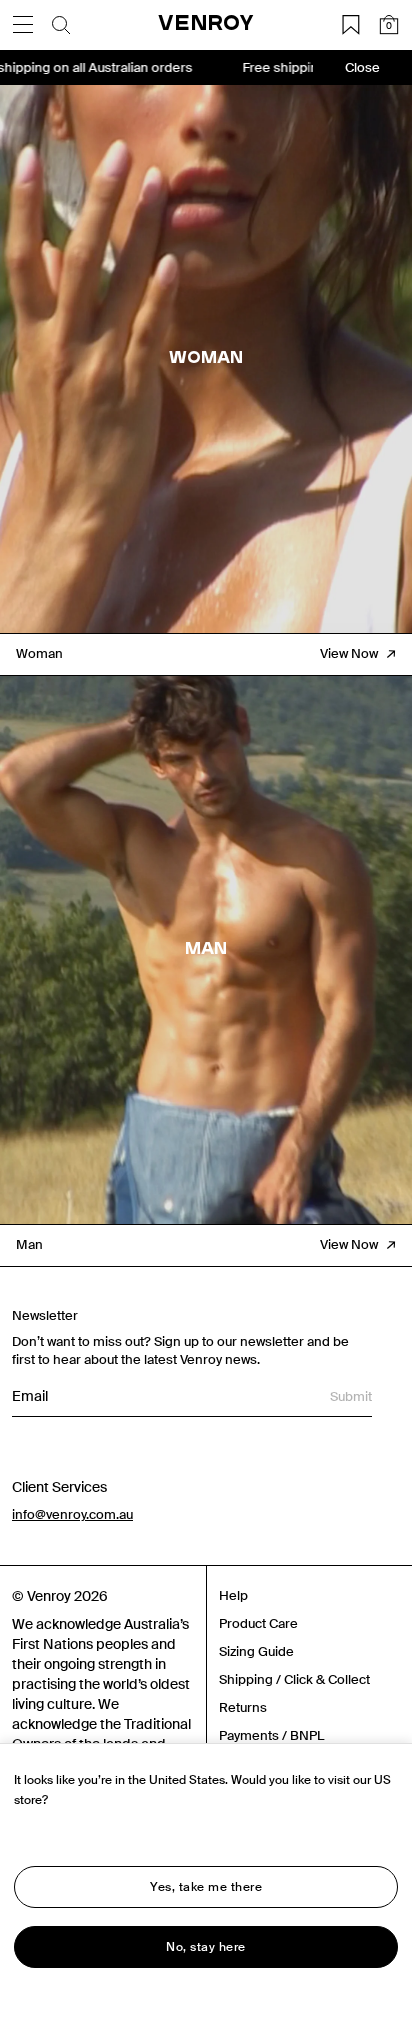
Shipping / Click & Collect (294, 1679)
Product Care (258, 1623)
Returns (243, 1707)
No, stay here (206, 1947)
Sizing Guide (256, 1651)
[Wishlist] (351, 25)
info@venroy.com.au (72, 1514)
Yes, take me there (206, 1887)
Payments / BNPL (271, 1735)
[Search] (61, 25)
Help (233, 1595)
